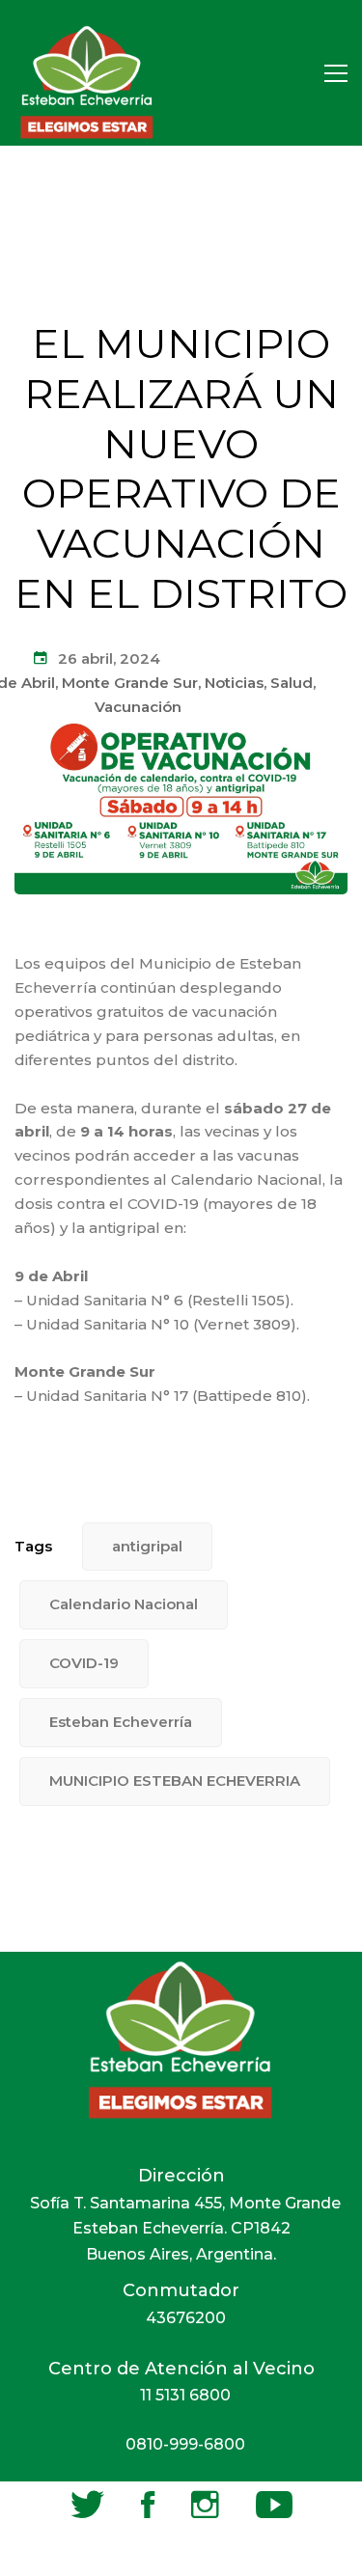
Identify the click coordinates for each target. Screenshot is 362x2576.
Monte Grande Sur (130, 683)
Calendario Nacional (124, 1604)
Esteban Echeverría (121, 1722)
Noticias (234, 683)
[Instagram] (205, 2505)
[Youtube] (274, 2505)
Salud (292, 683)
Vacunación (138, 707)
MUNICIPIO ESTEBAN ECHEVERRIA (175, 1781)
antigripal (147, 1546)
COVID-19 (84, 1663)
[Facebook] (148, 2505)
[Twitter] (87, 2505)
